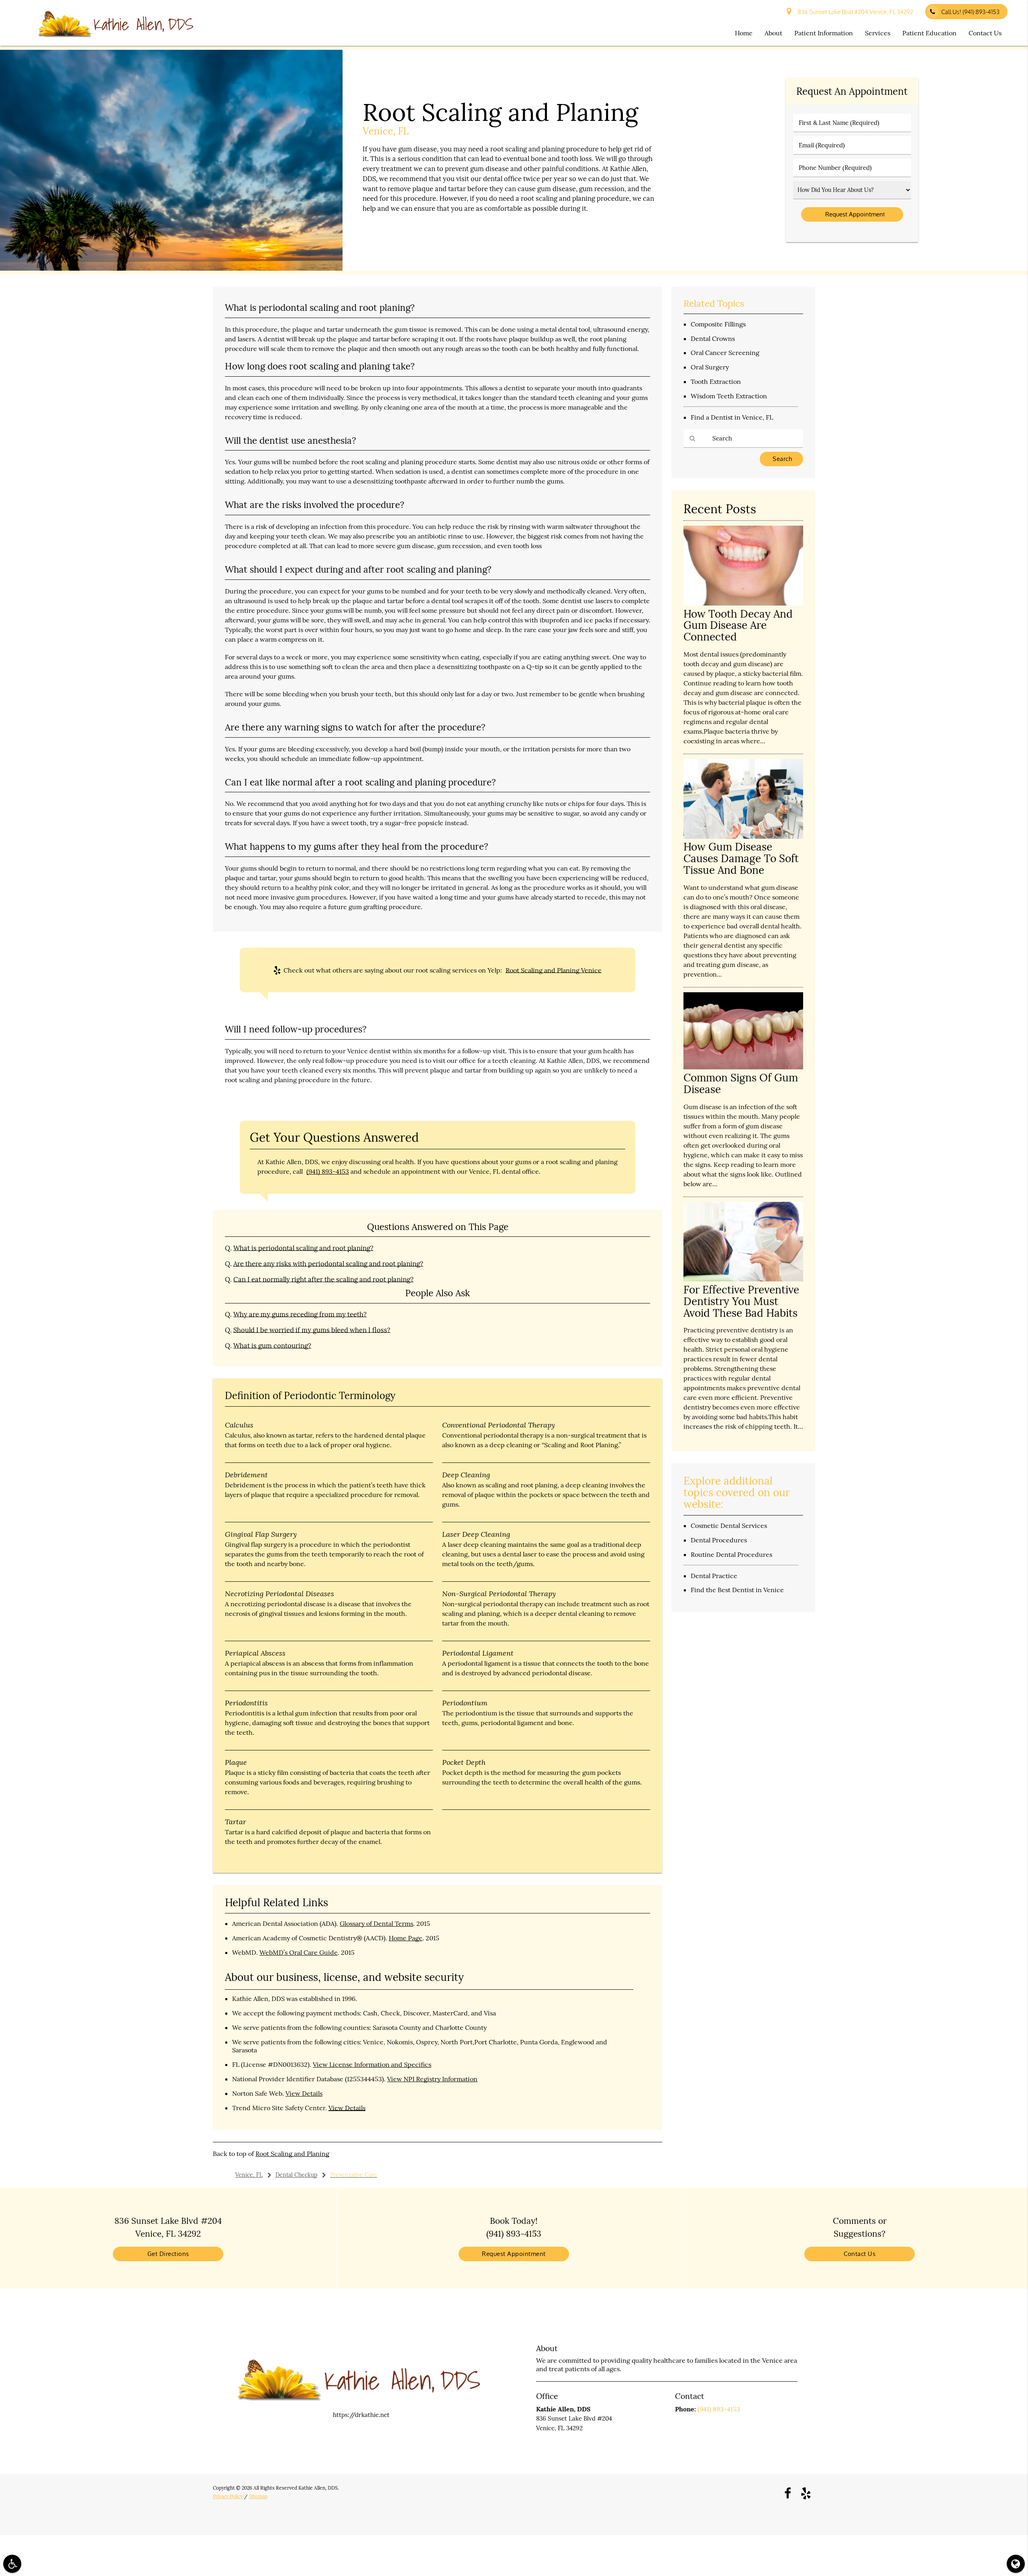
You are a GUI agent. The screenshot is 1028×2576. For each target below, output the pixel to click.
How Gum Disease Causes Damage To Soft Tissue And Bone (741, 858)
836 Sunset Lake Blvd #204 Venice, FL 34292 (854, 12)
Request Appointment (514, 2254)
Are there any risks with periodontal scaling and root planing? (328, 1264)
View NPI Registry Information (432, 2079)
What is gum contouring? (272, 1346)
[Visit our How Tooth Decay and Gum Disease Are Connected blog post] (743, 603)
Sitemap (258, 2496)
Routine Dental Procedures (731, 1554)
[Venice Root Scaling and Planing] (171, 268)
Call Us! (970, 12)
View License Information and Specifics (372, 2064)
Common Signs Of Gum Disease (741, 1083)
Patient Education (929, 33)
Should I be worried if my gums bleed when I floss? (312, 1330)
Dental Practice (714, 1576)
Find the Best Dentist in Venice (737, 1590)
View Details (304, 2093)
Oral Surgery (710, 367)
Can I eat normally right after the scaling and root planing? (323, 1279)
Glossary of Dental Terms (376, 1923)
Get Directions (168, 2254)
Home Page (406, 1938)
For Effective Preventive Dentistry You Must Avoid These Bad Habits (741, 1301)
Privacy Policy (228, 2496)
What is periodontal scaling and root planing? (303, 1248)
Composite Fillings (718, 324)
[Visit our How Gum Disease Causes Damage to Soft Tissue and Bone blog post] (743, 837)
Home (744, 33)
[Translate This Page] (1016, 2564)
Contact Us (985, 33)
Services (878, 33)
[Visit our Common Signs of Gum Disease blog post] (743, 1067)
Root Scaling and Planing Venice (554, 970)
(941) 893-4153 (328, 1171)
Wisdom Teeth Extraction (729, 396)
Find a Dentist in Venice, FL (732, 417)
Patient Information (824, 33)
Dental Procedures (719, 1540)
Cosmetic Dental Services (729, 1526)
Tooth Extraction (716, 381)
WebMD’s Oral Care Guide (299, 1952)
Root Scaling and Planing (292, 2154)
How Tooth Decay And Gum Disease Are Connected (738, 625)
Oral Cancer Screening (725, 353)
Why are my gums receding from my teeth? (300, 1314)
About (773, 33)
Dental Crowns (713, 339)
